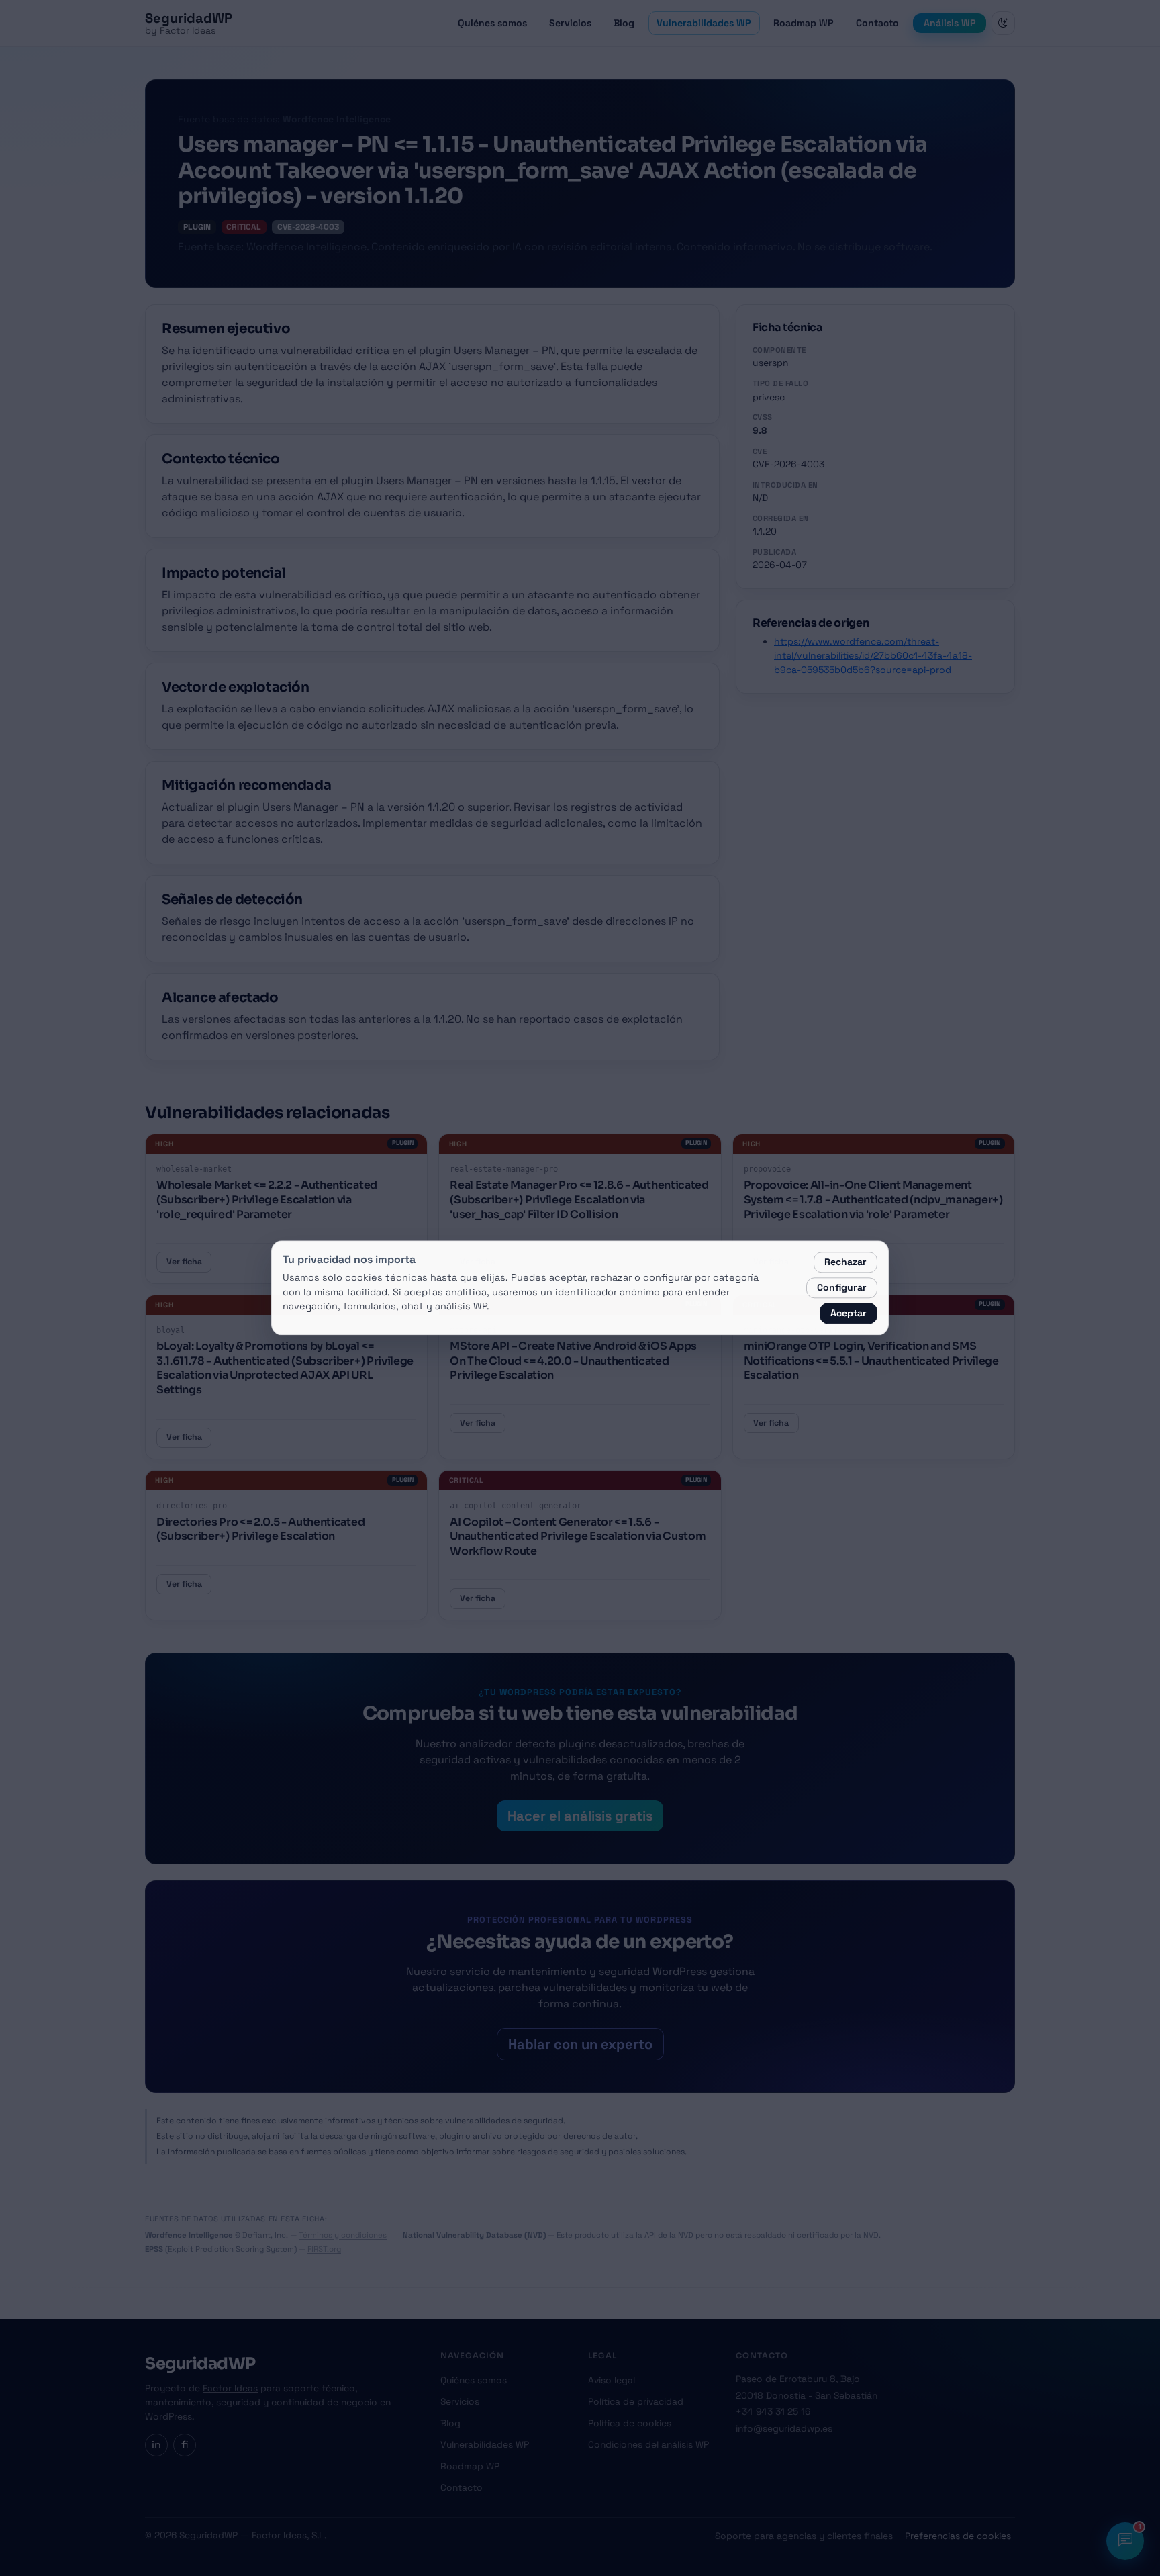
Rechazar (845, 1262)
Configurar (842, 1288)
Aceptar (849, 1314)
